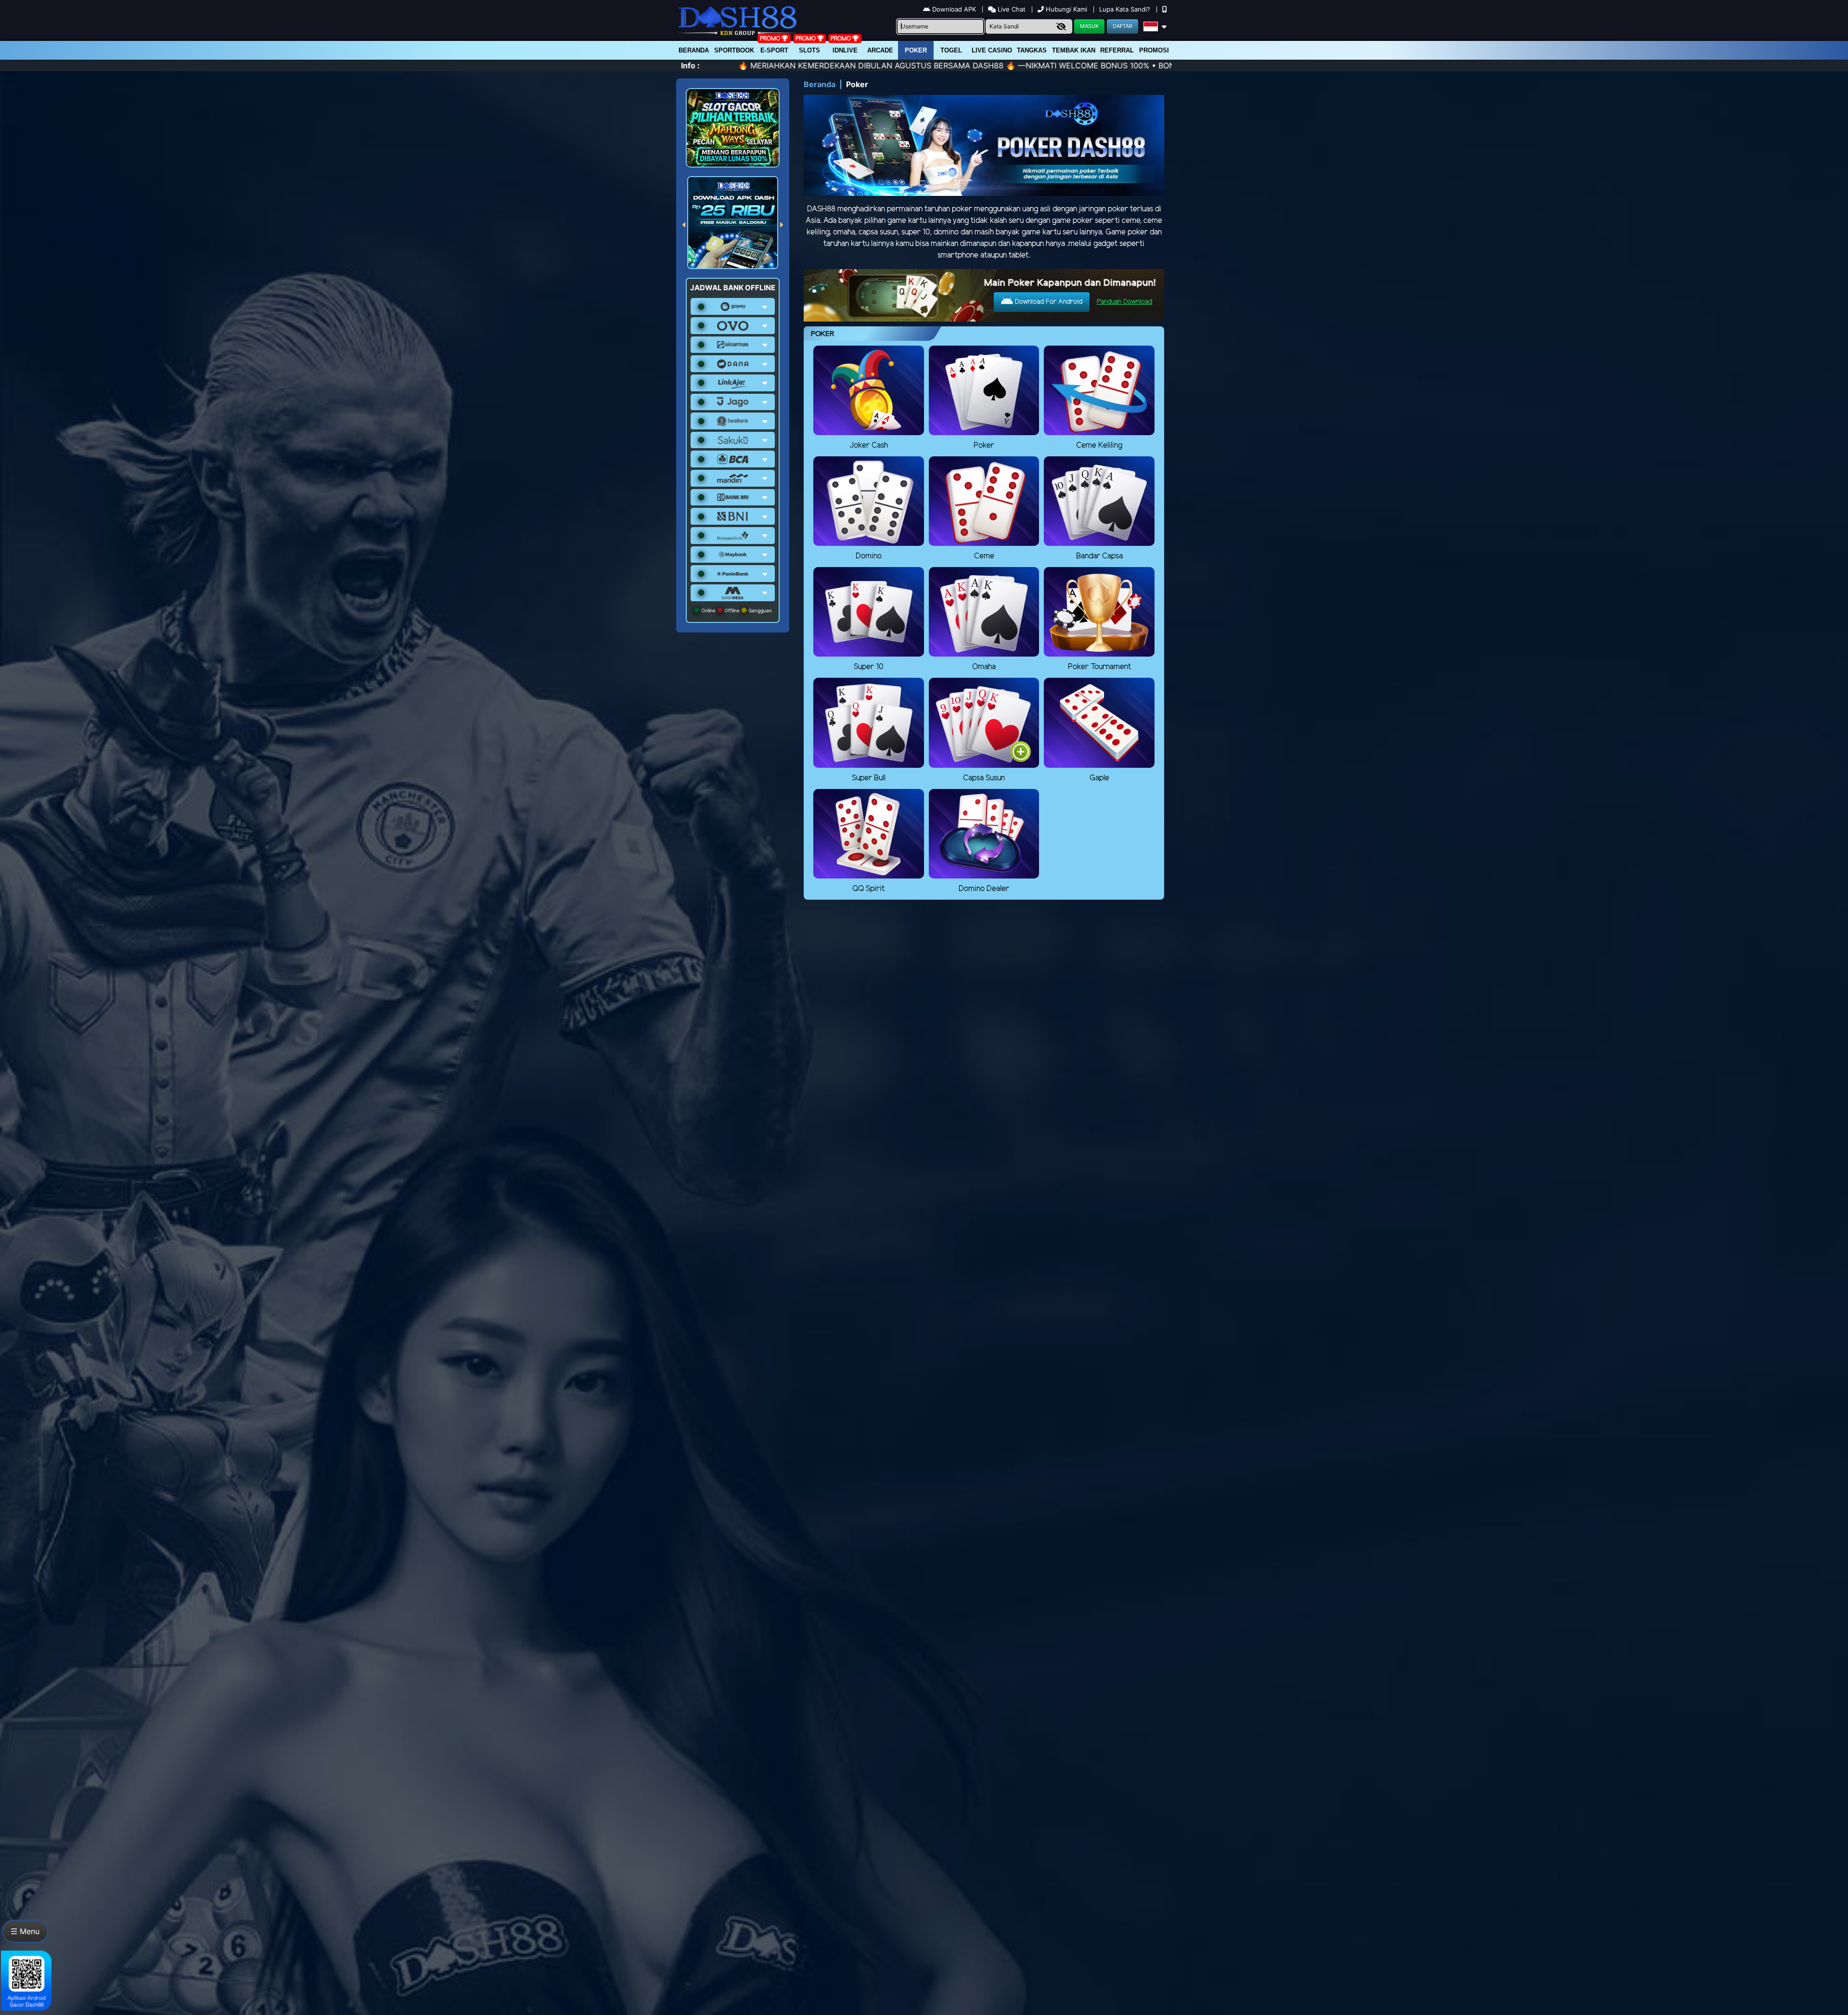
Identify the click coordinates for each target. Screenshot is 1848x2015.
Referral (1117, 50)
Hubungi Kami (1066, 9)
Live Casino (992, 50)
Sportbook (734, 50)
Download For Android (1048, 302)
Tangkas (1032, 50)
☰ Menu (25, 1931)
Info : (690, 65)
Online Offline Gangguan (736, 610)
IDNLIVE (845, 50)
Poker (916, 50)
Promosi (1154, 50)
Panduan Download (1124, 302)
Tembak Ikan (1074, 50)
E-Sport (774, 50)
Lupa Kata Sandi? (1126, 9)
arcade (880, 50)
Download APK (954, 9)
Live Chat (1011, 9)
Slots (809, 50)
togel (951, 50)
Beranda (694, 50)
